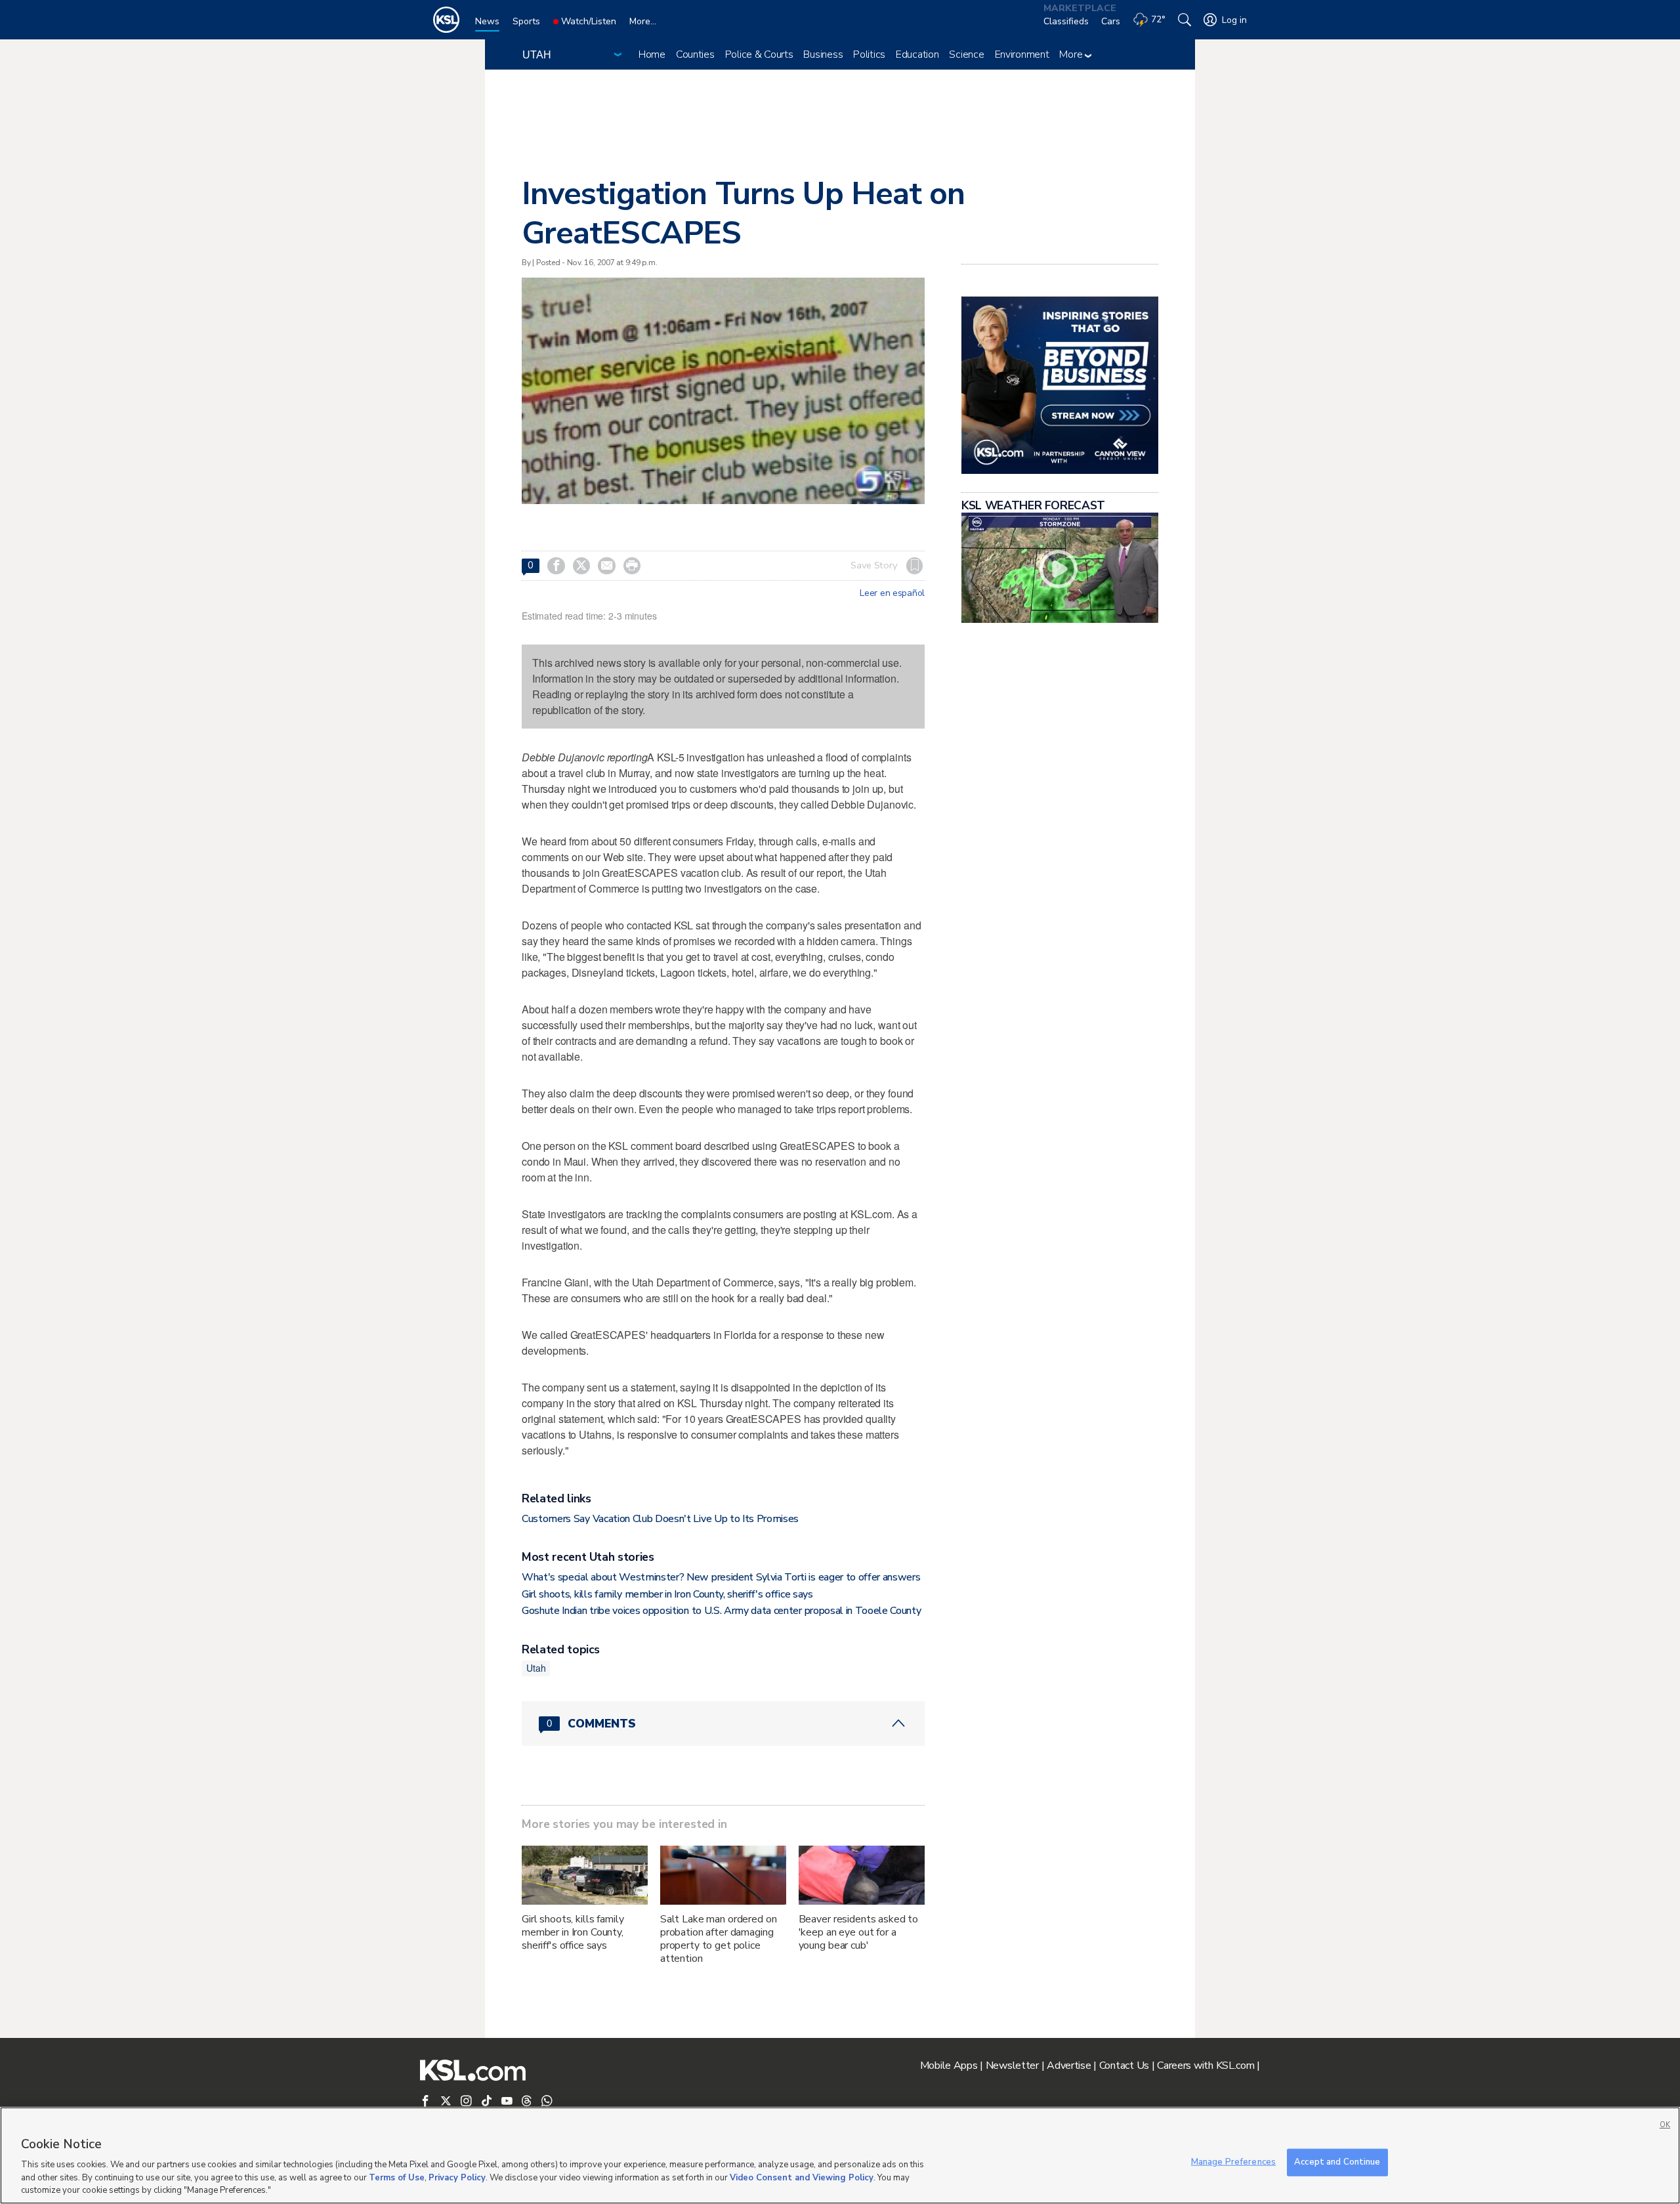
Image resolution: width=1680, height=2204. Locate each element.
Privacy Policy (457, 2178)
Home (652, 54)
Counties (695, 54)
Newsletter (1012, 2066)
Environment (1022, 54)
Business (823, 54)
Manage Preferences (1233, 2162)
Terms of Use (397, 2178)
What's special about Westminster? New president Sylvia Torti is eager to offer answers (721, 1577)
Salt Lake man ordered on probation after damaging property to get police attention (719, 1939)
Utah (536, 1668)
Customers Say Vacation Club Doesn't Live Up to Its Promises (660, 1519)
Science (966, 54)
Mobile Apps (949, 2066)
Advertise (1069, 2066)
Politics (869, 54)
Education (917, 54)
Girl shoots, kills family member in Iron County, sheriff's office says (667, 1594)
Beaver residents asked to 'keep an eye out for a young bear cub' (859, 1932)
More (1072, 54)
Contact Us (1124, 2066)
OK (1665, 2125)
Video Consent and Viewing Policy (802, 2178)
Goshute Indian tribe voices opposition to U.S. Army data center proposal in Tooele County (722, 1611)
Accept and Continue (1337, 2162)
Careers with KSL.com (1206, 2066)
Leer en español (892, 593)
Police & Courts (759, 54)
